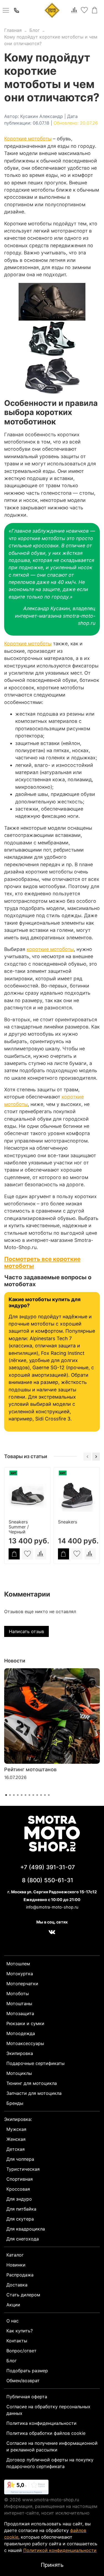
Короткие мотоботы (28, 139)
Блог (35, 30)
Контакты (17, 2341)
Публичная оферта (27, 2397)
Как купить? (20, 2331)
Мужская (16, 2129)
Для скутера (20, 2219)
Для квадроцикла (26, 2229)
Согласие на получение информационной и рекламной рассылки (52, 2446)
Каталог (15, 2255)
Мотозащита (20, 2013)
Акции (13, 2305)
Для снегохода (23, 2239)
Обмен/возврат (23, 2381)
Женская (16, 2139)
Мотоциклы (19, 2073)
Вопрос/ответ (21, 2351)
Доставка (17, 2285)
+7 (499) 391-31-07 (48, 1867)
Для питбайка (21, 2209)
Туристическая (23, 2169)
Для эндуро (19, 2199)
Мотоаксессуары (25, 2043)
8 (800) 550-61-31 (48, 1880)
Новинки (16, 2265)
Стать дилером (23, 2295)
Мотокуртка (20, 1974)
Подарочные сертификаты (35, 2063)
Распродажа (20, 2275)
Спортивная (20, 2179)
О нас (12, 2321)
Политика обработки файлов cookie (46, 2433)
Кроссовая (18, 2189)
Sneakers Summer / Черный (19, 1526)
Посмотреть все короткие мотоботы (42, 1262)
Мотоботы (18, 1994)
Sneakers (68, 1522)
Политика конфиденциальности (41, 2423)
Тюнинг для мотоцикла (32, 2083)
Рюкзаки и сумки (25, 2023)
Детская (16, 2149)
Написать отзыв (26, 1631)
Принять (52, 2565)
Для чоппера (20, 2159)
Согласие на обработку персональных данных (48, 2410)
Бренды (15, 2103)
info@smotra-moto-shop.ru (52, 1907)
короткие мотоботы (50, 949)
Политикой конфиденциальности (60, 2550)
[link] (26, 2488)
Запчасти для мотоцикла (34, 2093)
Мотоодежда (21, 2033)
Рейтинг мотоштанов (30, 1769)
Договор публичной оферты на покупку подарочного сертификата (50, 2463)
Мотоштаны (19, 2003)
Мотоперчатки (22, 1984)
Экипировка (20, 2053)
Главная (13, 30)
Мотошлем (18, 1964)
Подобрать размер (27, 2371)
